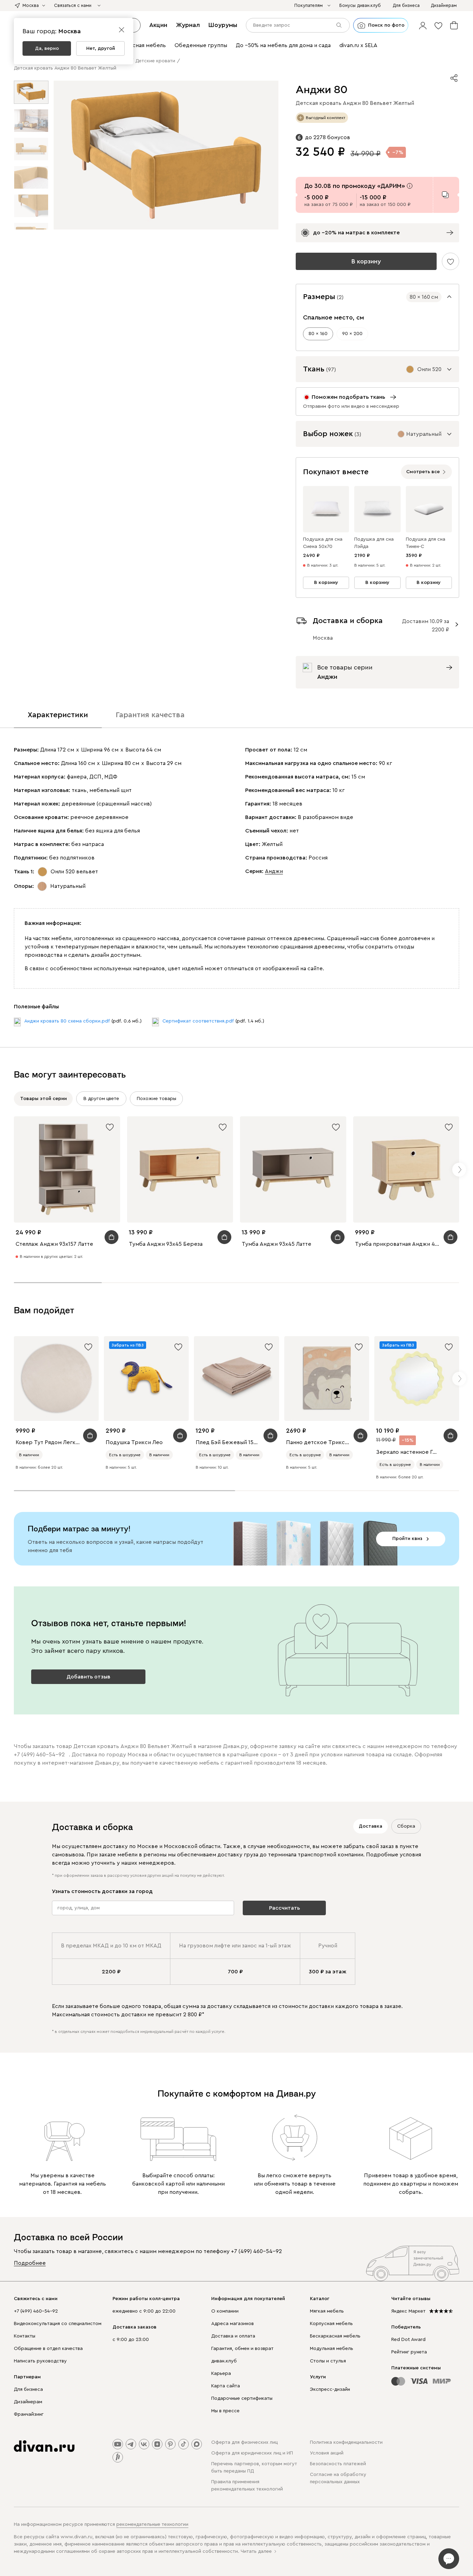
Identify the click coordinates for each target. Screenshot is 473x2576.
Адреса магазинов (233, 2324)
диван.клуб (224, 2361)
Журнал (188, 25)
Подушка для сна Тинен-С (426, 543)
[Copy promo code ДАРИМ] (445, 195)
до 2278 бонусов (328, 137)
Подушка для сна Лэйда (374, 543)
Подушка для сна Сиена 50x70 (323, 543)
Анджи (274, 871)
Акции (158, 25)
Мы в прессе (225, 2411)
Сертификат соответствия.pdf (198, 1021)
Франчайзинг (29, 2414)
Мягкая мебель (327, 2311)
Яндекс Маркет (408, 2311)
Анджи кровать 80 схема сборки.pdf (67, 1021)
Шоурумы (223, 25)
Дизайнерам (28, 2402)
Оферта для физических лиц (244, 2442)
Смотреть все (423, 472)
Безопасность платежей (338, 2464)
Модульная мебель (332, 2349)
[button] (423, 25)
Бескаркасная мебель (335, 2336)
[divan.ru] (44, 2446)
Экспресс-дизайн (330, 2389)
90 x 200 (352, 334)
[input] (298, 25)
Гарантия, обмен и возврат (242, 2349)
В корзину (366, 261)
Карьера (221, 2374)
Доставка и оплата (233, 2336)
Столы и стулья (328, 2361)
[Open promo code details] (410, 186)
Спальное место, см (333, 317)
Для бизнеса (28, 2389)
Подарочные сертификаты (242, 2398)
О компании (225, 2311)
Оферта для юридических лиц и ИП (252, 2453)
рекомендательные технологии (152, 2524)
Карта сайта (226, 2386)
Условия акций (327, 2453)
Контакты (25, 2336)
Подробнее (30, 2263)
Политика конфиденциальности (346, 2442)
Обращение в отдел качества (48, 2349)
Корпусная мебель (331, 2324)
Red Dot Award (408, 2340)
